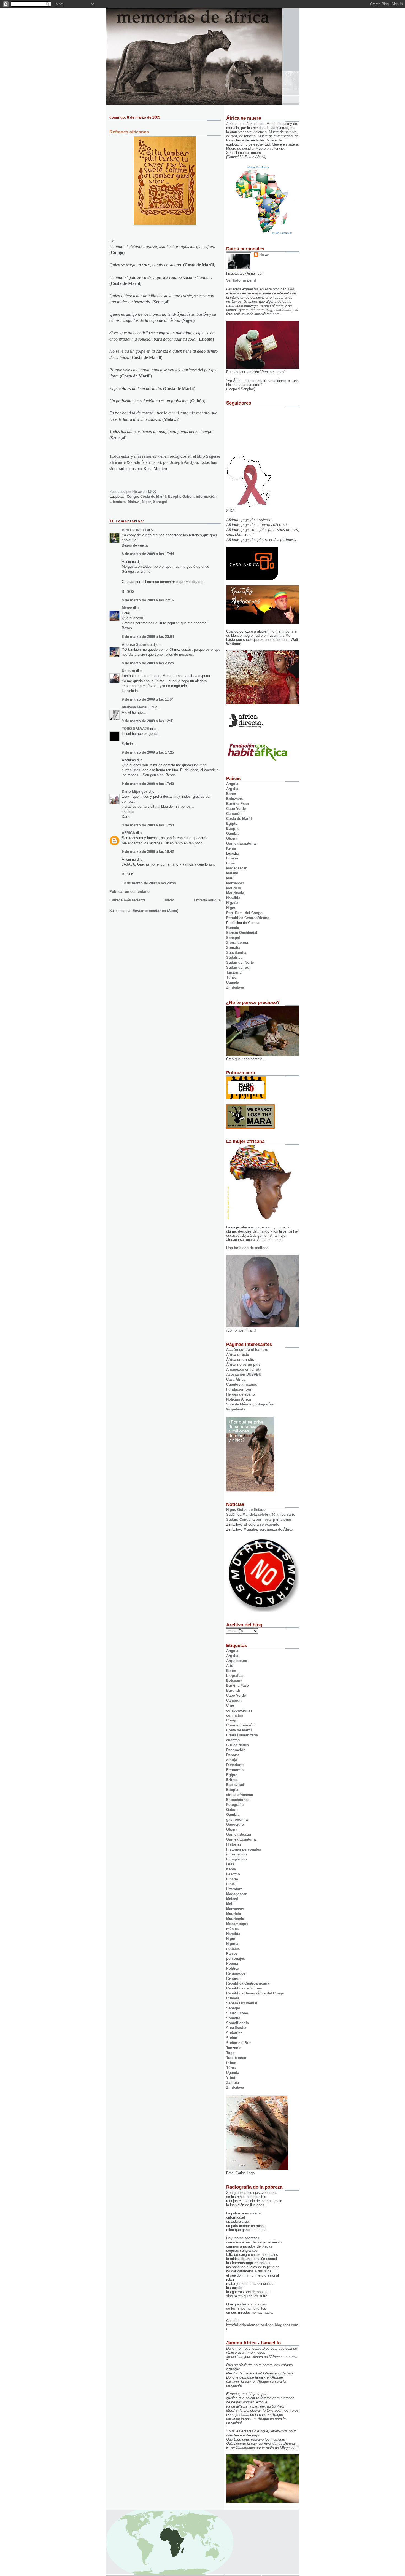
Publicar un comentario (129, 892)
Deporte (233, 1755)
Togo (230, 2053)
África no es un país (243, 1365)
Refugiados (236, 1973)
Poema (232, 1963)
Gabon (188, 496)
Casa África (236, 1379)
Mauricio (234, 888)
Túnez (231, 977)
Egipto (232, 824)
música (232, 1929)
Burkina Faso (237, 804)
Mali (230, 878)
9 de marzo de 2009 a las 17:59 (148, 825)
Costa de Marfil (153, 496)
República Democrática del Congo (255, 1993)
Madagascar (236, 868)
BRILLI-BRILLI (134, 530)
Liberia (232, 858)
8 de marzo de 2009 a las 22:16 (148, 600)
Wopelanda (236, 1409)
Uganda (233, 982)
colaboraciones (239, 1710)
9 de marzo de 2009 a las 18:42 (148, 852)
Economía (235, 1770)
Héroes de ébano (241, 1394)
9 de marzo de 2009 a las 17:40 (148, 784)
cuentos (233, 1740)
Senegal (160, 502)
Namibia (233, 898)
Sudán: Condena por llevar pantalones (259, 1519)
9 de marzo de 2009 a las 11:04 (148, 699)
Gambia (233, 833)
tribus (231, 2063)
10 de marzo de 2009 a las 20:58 (149, 883)
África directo (238, 1355)
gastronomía (237, 1819)
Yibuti (231, 2078)
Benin (231, 794)
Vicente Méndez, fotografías (250, 1404)
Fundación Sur (239, 1389)
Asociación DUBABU (244, 1374)
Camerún (234, 814)
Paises (232, 1954)
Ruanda (233, 928)
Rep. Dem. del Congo (244, 913)
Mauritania (235, 893)
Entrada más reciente (127, 900)
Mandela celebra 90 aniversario (269, 1515)
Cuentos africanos (242, 1384)
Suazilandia (236, 953)
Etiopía (174, 496)
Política (233, 1968)
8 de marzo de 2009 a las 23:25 (148, 663)
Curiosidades (237, 1745)
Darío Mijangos (135, 792)
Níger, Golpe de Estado (246, 1510)
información (206, 496)
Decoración (236, 1750)
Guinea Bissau (239, 1834)
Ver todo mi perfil (241, 280)
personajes (236, 1958)
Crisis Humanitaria (242, 1735)
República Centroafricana (248, 918)
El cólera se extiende (261, 1524)
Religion (233, 1978)
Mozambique (237, 1924)
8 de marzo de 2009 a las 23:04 (148, 637)
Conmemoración (240, 1725)
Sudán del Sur (238, 967)
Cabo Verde (236, 809)
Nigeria (232, 903)
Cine (230, 1705)
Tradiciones (236, 2058)
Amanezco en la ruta (244, 1369)
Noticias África (239, 1399)
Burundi (233, 1690)
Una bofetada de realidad (247, 1248)
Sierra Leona (237, 943)
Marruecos (235, 883)
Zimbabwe (235, 987)
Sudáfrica (234, 958)
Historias (234, 1844)
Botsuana (234, 1681)
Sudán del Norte (240, 962)
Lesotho (233, 1874)
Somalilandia (237, 2023)
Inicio (170, 900)
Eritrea (232, 1780)
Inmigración (237, 1859)
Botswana (234, 799)
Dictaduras (235, 1765)
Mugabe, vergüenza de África (268, 1529)
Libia (230, 863)
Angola (232, 784)
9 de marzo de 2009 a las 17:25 (148, 752)
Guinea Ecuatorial (241, 843)
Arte (230, 1666)
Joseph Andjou (184, 462)
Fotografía (235, 1805)
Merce (127, 608)
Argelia (232, 789)
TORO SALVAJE (135, 729)
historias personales (244, 1849)
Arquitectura (237, 1661)
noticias (233, 1949)
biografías (235, 1676)
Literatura (118, 502)
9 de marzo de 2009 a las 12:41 (148, 721)
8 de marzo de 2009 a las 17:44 (148, 554)
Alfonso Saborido (137, 645)
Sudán (232, 2038)
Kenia (231, 848)
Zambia (233, 2083)
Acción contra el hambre (247, 1350)
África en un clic (240, 1360)
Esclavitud (235, 1785)
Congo (132, 496)
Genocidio (235, 1824)
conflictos (235, 1715)
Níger (146, 502)
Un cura (128, 671)
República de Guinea (244, 1988)
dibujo (232, 1760)
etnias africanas (240, 1795)
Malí (230, 1904)
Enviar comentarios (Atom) (155, 911)
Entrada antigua (207, 900)
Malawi (134, 502)
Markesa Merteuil (136, 707)
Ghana (232, 838)
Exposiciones (238, 1800)
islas (230, 1864)
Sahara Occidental (242, 933)
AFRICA (128, 833)
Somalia (233, 948)
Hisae (264, 254)
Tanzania (234, 972)
